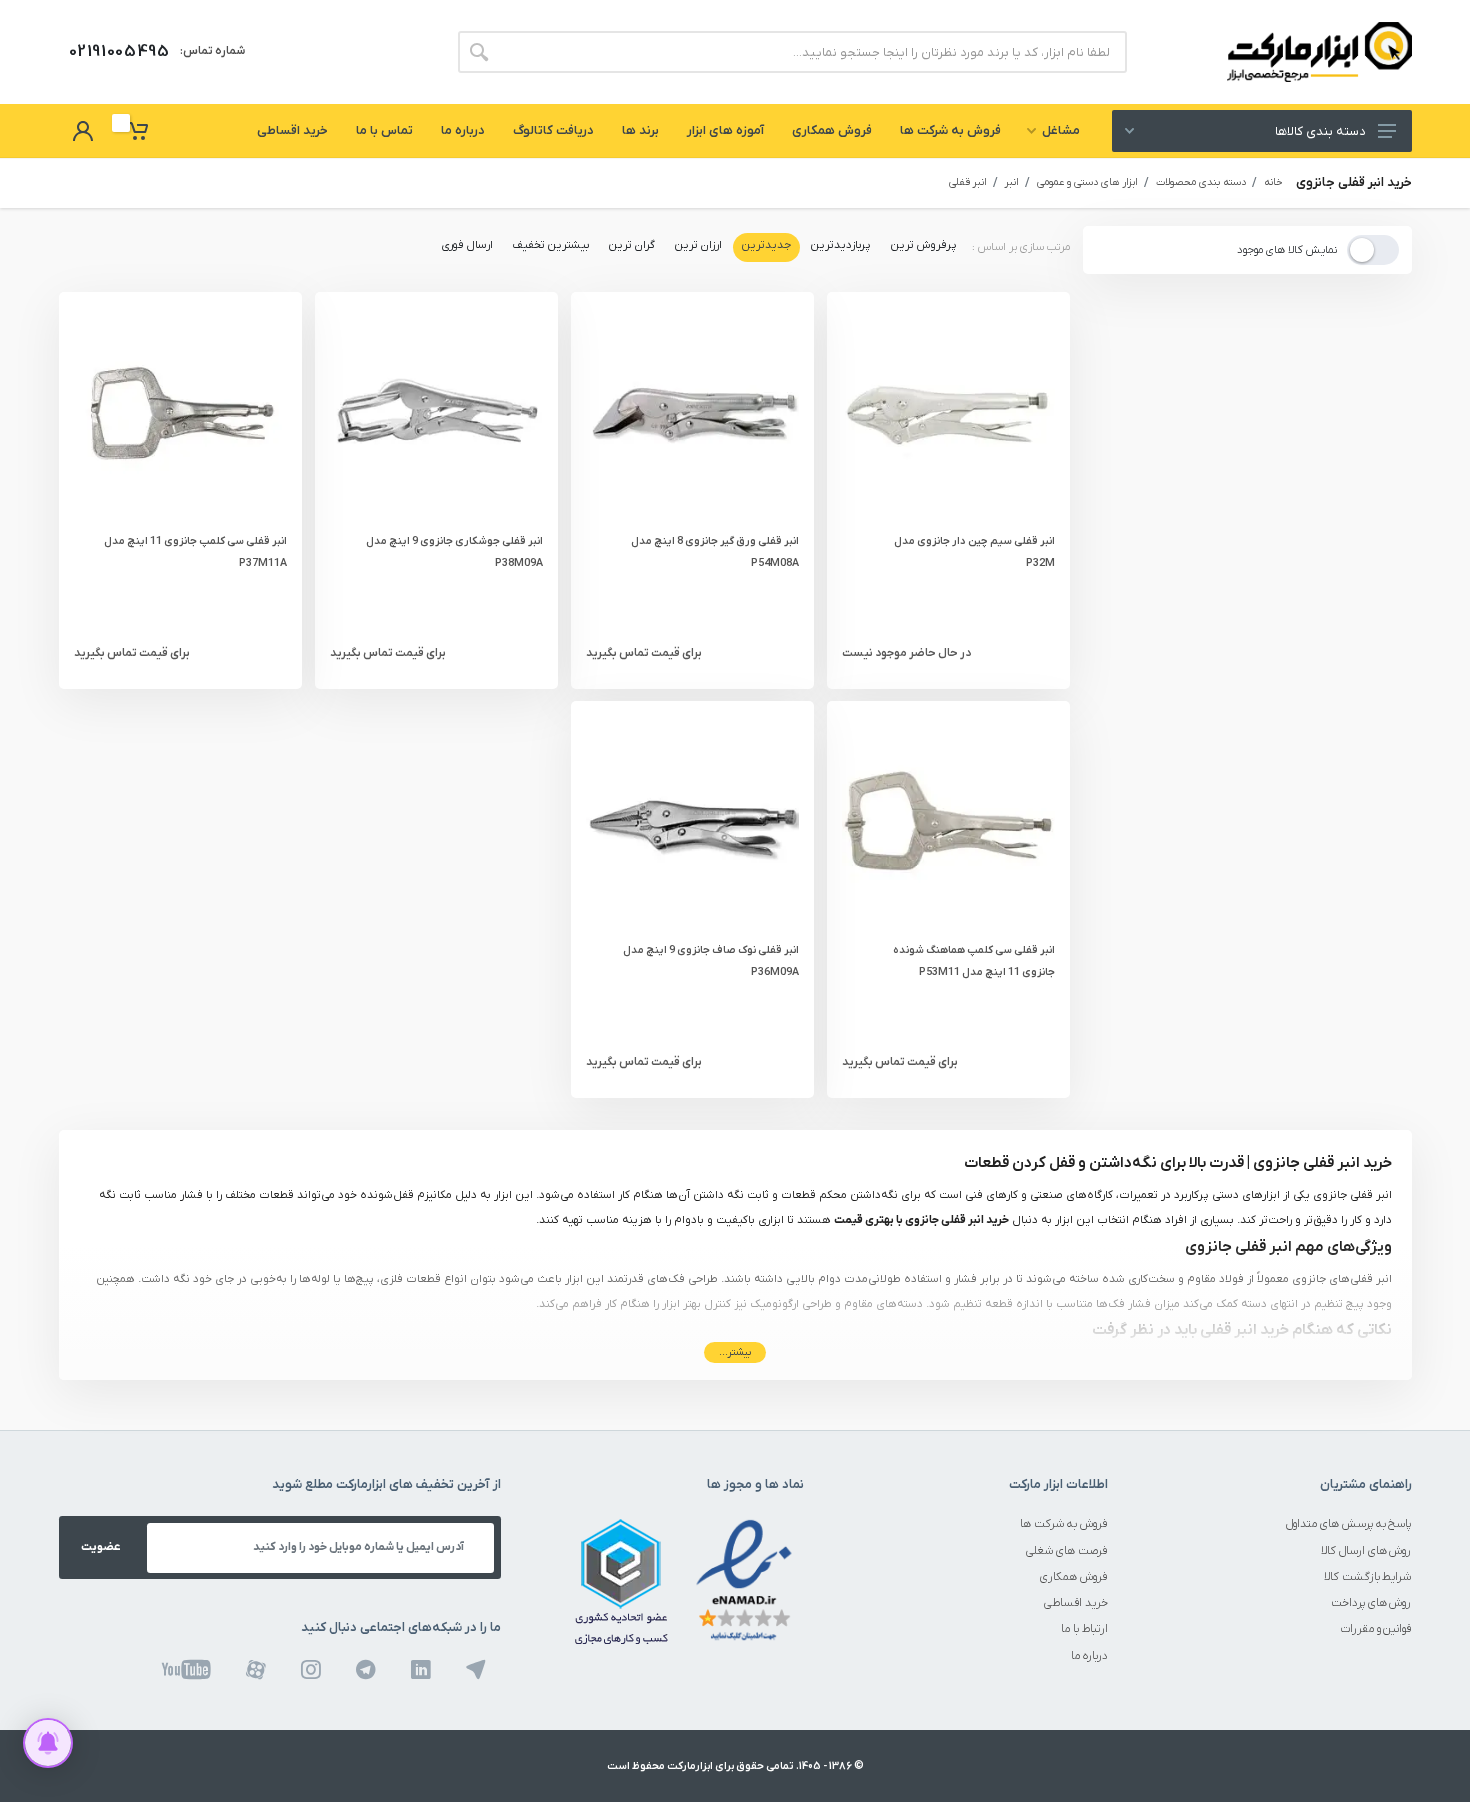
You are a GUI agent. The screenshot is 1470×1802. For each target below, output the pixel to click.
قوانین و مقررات (1376, 1629)
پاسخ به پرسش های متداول (1349, 1524)
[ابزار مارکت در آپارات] (256, 1669)
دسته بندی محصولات (1201, 182)
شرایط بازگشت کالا (1368, 1577)
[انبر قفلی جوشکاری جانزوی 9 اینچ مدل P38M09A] (436, 413)
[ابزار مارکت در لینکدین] (421, 1669)
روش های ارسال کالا (1366, 1551)
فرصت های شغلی (1067, 1551)
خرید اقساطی (1076, 1603)
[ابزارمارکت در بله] (476, 1669)
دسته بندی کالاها (1320, 131)
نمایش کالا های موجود (1287, 250)
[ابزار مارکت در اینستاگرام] (311, 1669)
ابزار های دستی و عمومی (1087, 182)
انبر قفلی (968, 182)
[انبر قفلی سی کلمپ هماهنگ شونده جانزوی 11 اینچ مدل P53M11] (948, 822)
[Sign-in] (83, 131)
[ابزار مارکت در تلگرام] (366, 1669)
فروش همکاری (1074, 1577)
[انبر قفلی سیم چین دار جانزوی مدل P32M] (948, 413)
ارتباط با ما (1084, 1629)
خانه (1273, 182)
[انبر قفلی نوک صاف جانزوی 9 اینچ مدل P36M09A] (692, 822)
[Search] (479, 52)
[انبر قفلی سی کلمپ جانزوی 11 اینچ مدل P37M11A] (180, 413)
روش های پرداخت (1371, 1603)
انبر (1012, 182)
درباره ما (1089, 1656)
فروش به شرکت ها (1064, 1524)
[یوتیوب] (186, 1669)
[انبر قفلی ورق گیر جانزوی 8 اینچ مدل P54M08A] (692, 413)
